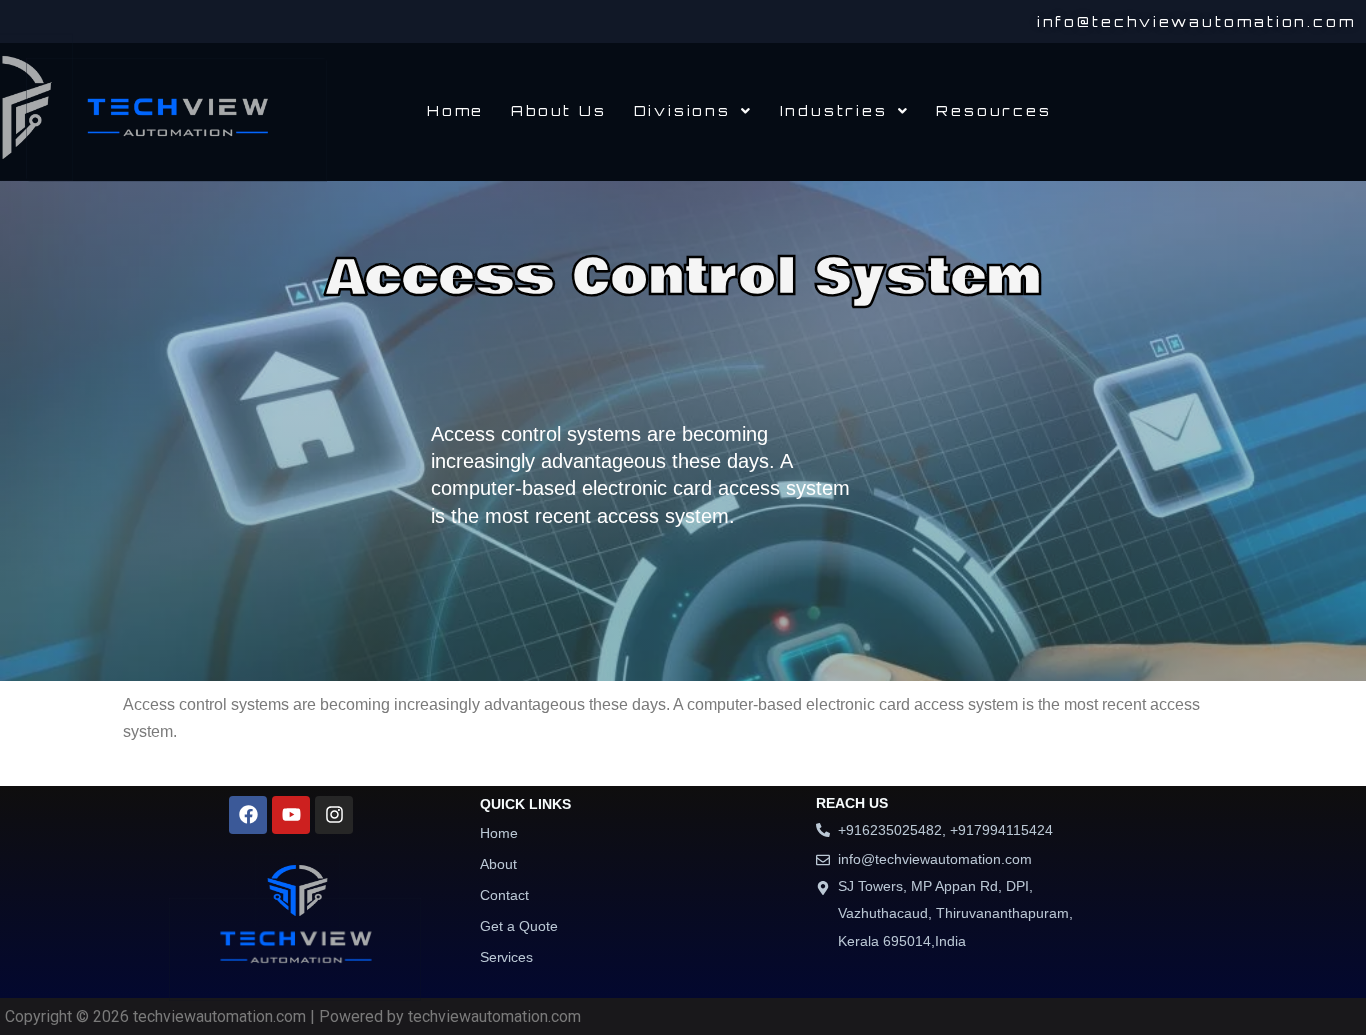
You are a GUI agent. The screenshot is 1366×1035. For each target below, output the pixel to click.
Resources (993, 110)
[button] (692, 110)
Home (455, 110)
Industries (833, 110)
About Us (558, 110)
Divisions (681, 110)
